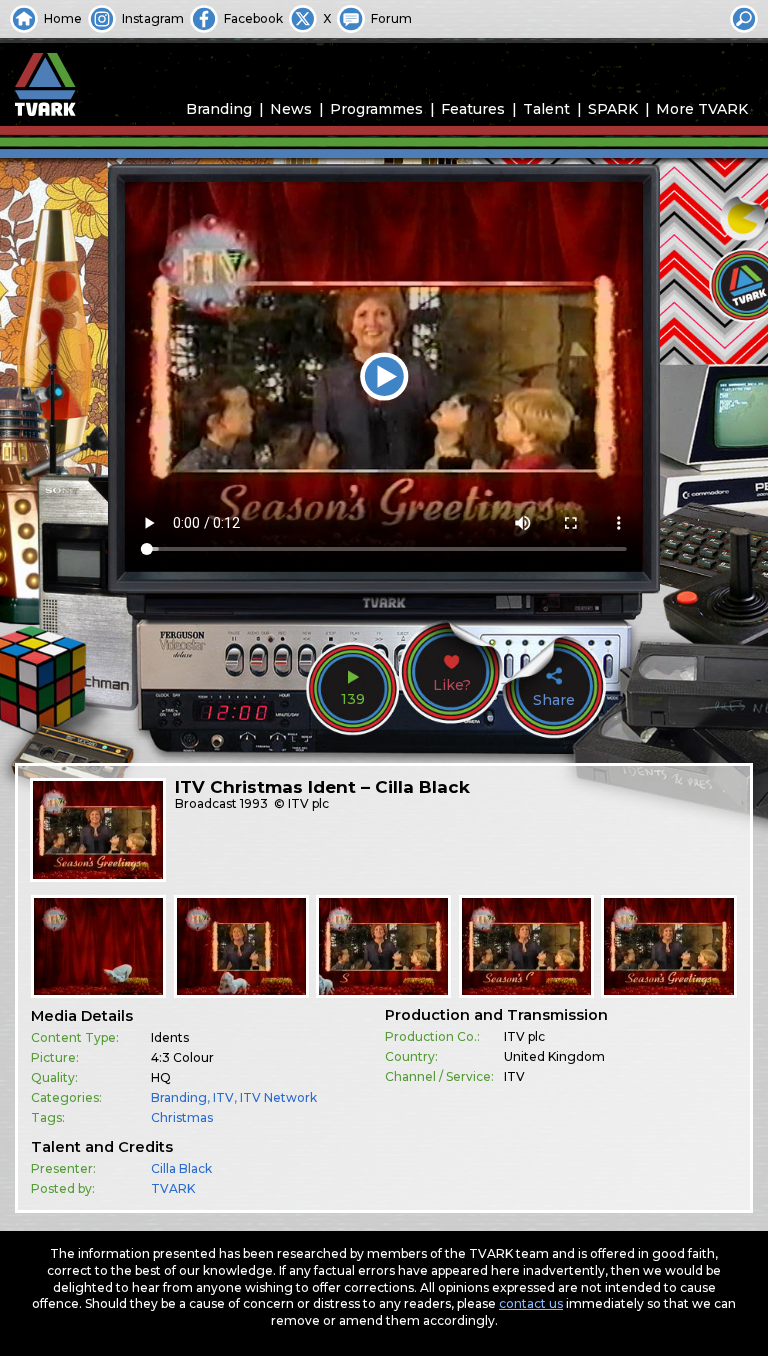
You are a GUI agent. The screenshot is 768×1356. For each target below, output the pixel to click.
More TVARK (702, 109)
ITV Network (278, 1097)
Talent (546, 109)
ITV (223, 1097)
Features (473, 109)
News (291, 109)
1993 (254, 803)
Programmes (376, 109)
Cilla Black (181, 1168)
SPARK (613, 109)
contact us (531, 1303)
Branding (219, 109)
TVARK (173, 1188)
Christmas (182, 1117)
